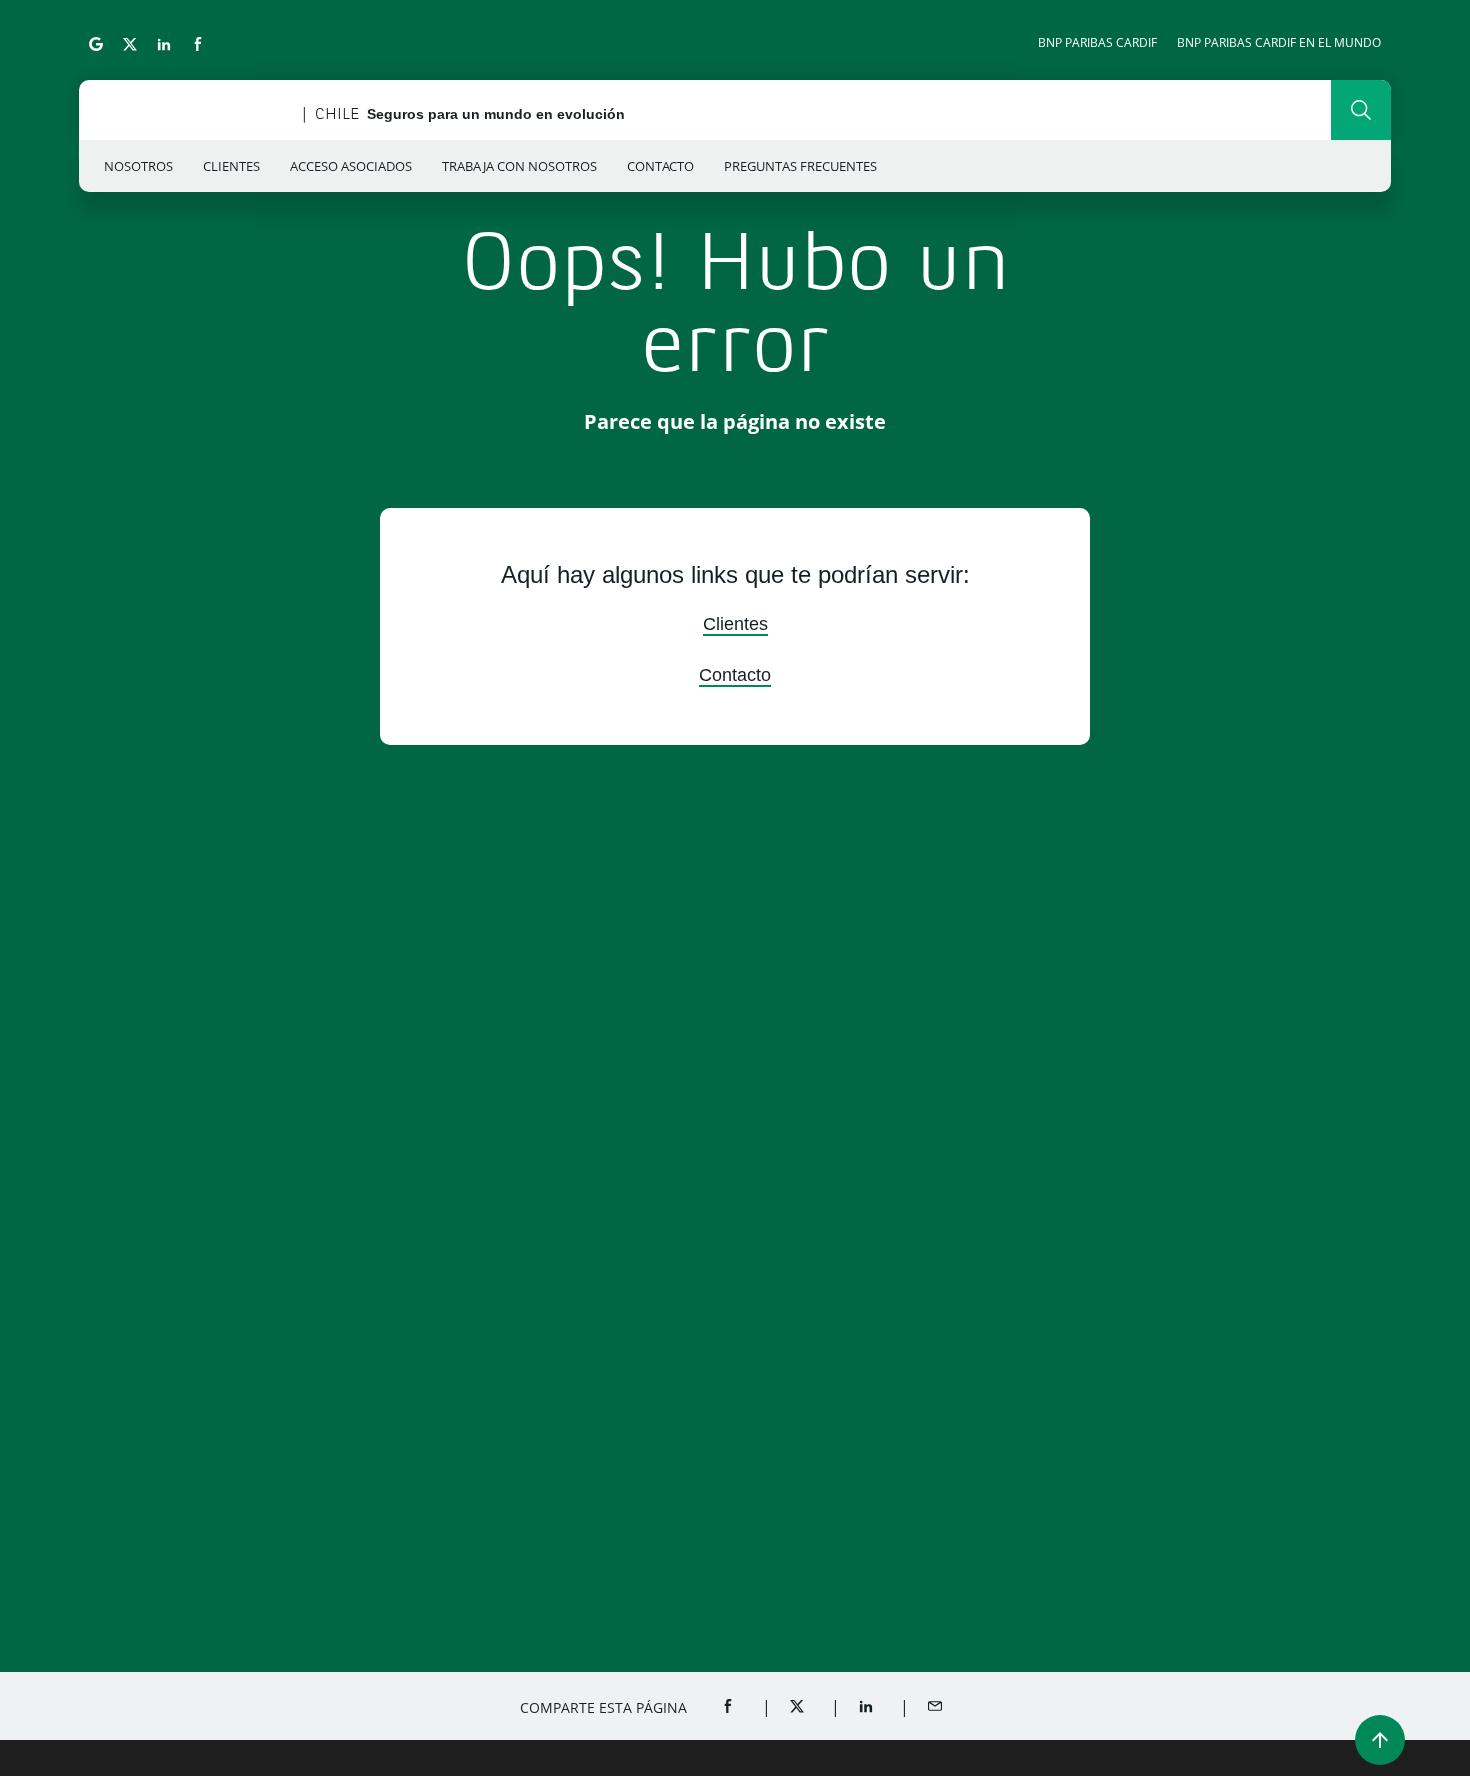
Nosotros (138, 166)
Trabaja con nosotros (519, 166)
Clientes (231, 166)
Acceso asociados (351, 166)
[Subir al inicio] (1380, 1740)
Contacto (660, 166)
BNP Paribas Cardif (1097, 42)
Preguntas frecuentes (800, 166)
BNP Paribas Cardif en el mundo (1279, 42)
